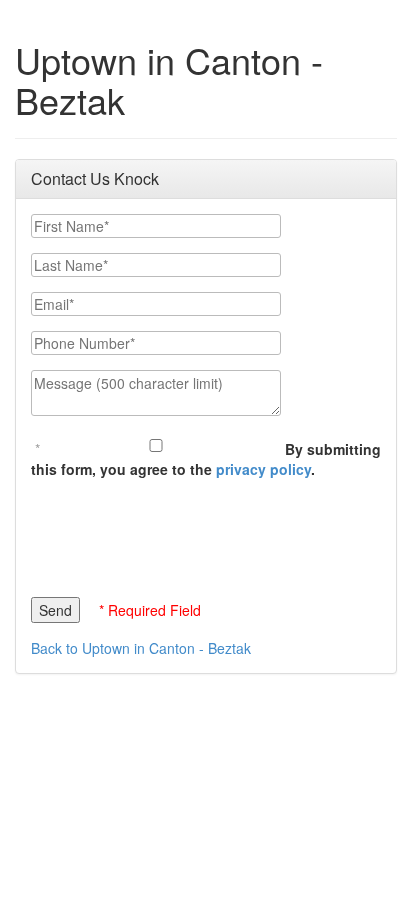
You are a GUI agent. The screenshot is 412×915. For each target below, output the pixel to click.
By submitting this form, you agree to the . (206, 459)
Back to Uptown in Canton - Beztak (141, 648)
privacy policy (263, 469)
